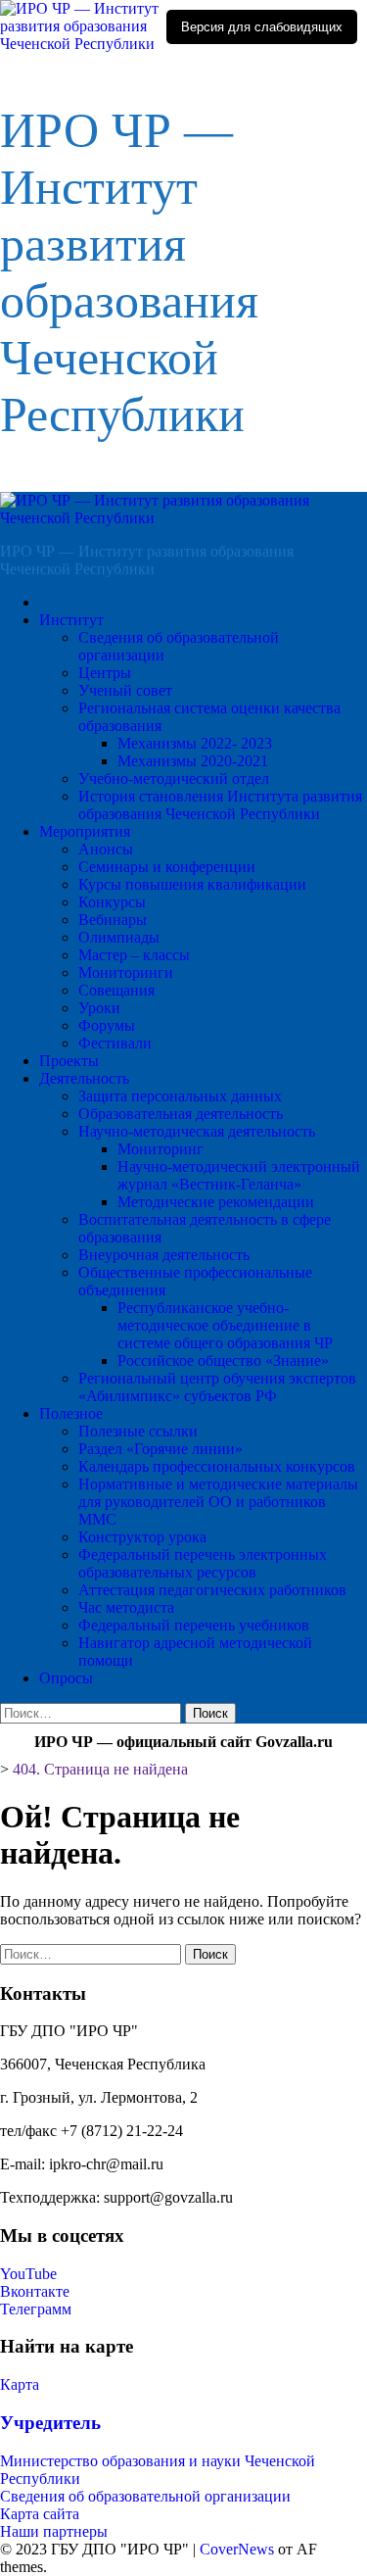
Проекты (69, 1061)
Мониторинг (161, 1149)
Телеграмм (36, 2309)
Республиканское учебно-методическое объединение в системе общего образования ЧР (225, 1325)
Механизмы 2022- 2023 (195, 743)
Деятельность (84, 1078)
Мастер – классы (134, 955)
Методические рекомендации (216, 1202)
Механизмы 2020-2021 (193, 761)
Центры (105, 673)
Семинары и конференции (167, 867)
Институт (71, 620)
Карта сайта (40, 2514)
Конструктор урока (142, 1537)
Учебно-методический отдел (174, 778)
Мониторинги (126, 972)
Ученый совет (125, 690)
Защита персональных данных (180, 1096)
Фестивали (115, 1043)
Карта (20, 2384)
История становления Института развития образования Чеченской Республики (220, 805)
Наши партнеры (54, 2531)
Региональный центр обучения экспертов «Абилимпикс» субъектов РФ (217, 1387)
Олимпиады (119, 937)
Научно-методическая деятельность (197, 1131)
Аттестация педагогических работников (212, 1590)
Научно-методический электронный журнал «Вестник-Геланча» (239, 1175)
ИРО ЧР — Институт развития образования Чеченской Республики (147, 560)
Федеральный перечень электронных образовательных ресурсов (203, 1563)
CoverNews (237, 2549)
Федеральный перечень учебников (194, 1625)
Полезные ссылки (138, 1431)
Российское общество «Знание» (223, 1361)
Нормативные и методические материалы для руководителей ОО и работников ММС (218, 1502)
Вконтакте (35, 2291)
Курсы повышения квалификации (192, 884)
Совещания (116, 990)
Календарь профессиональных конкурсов (217, 1466)
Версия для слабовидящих (262, 27)
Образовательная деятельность (181, 1114)
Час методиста (126, 1607)
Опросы (66, 1678)
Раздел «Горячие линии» (161, 1449)
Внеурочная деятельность (164, 1255)
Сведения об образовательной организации (145, 2496)
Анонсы (106, 849)
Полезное (71, 1413)
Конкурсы (112, 902)
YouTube (28, 2274)
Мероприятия (85, 831)
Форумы (107, 1025)
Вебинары (113, 920)
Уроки (99, 1008)
